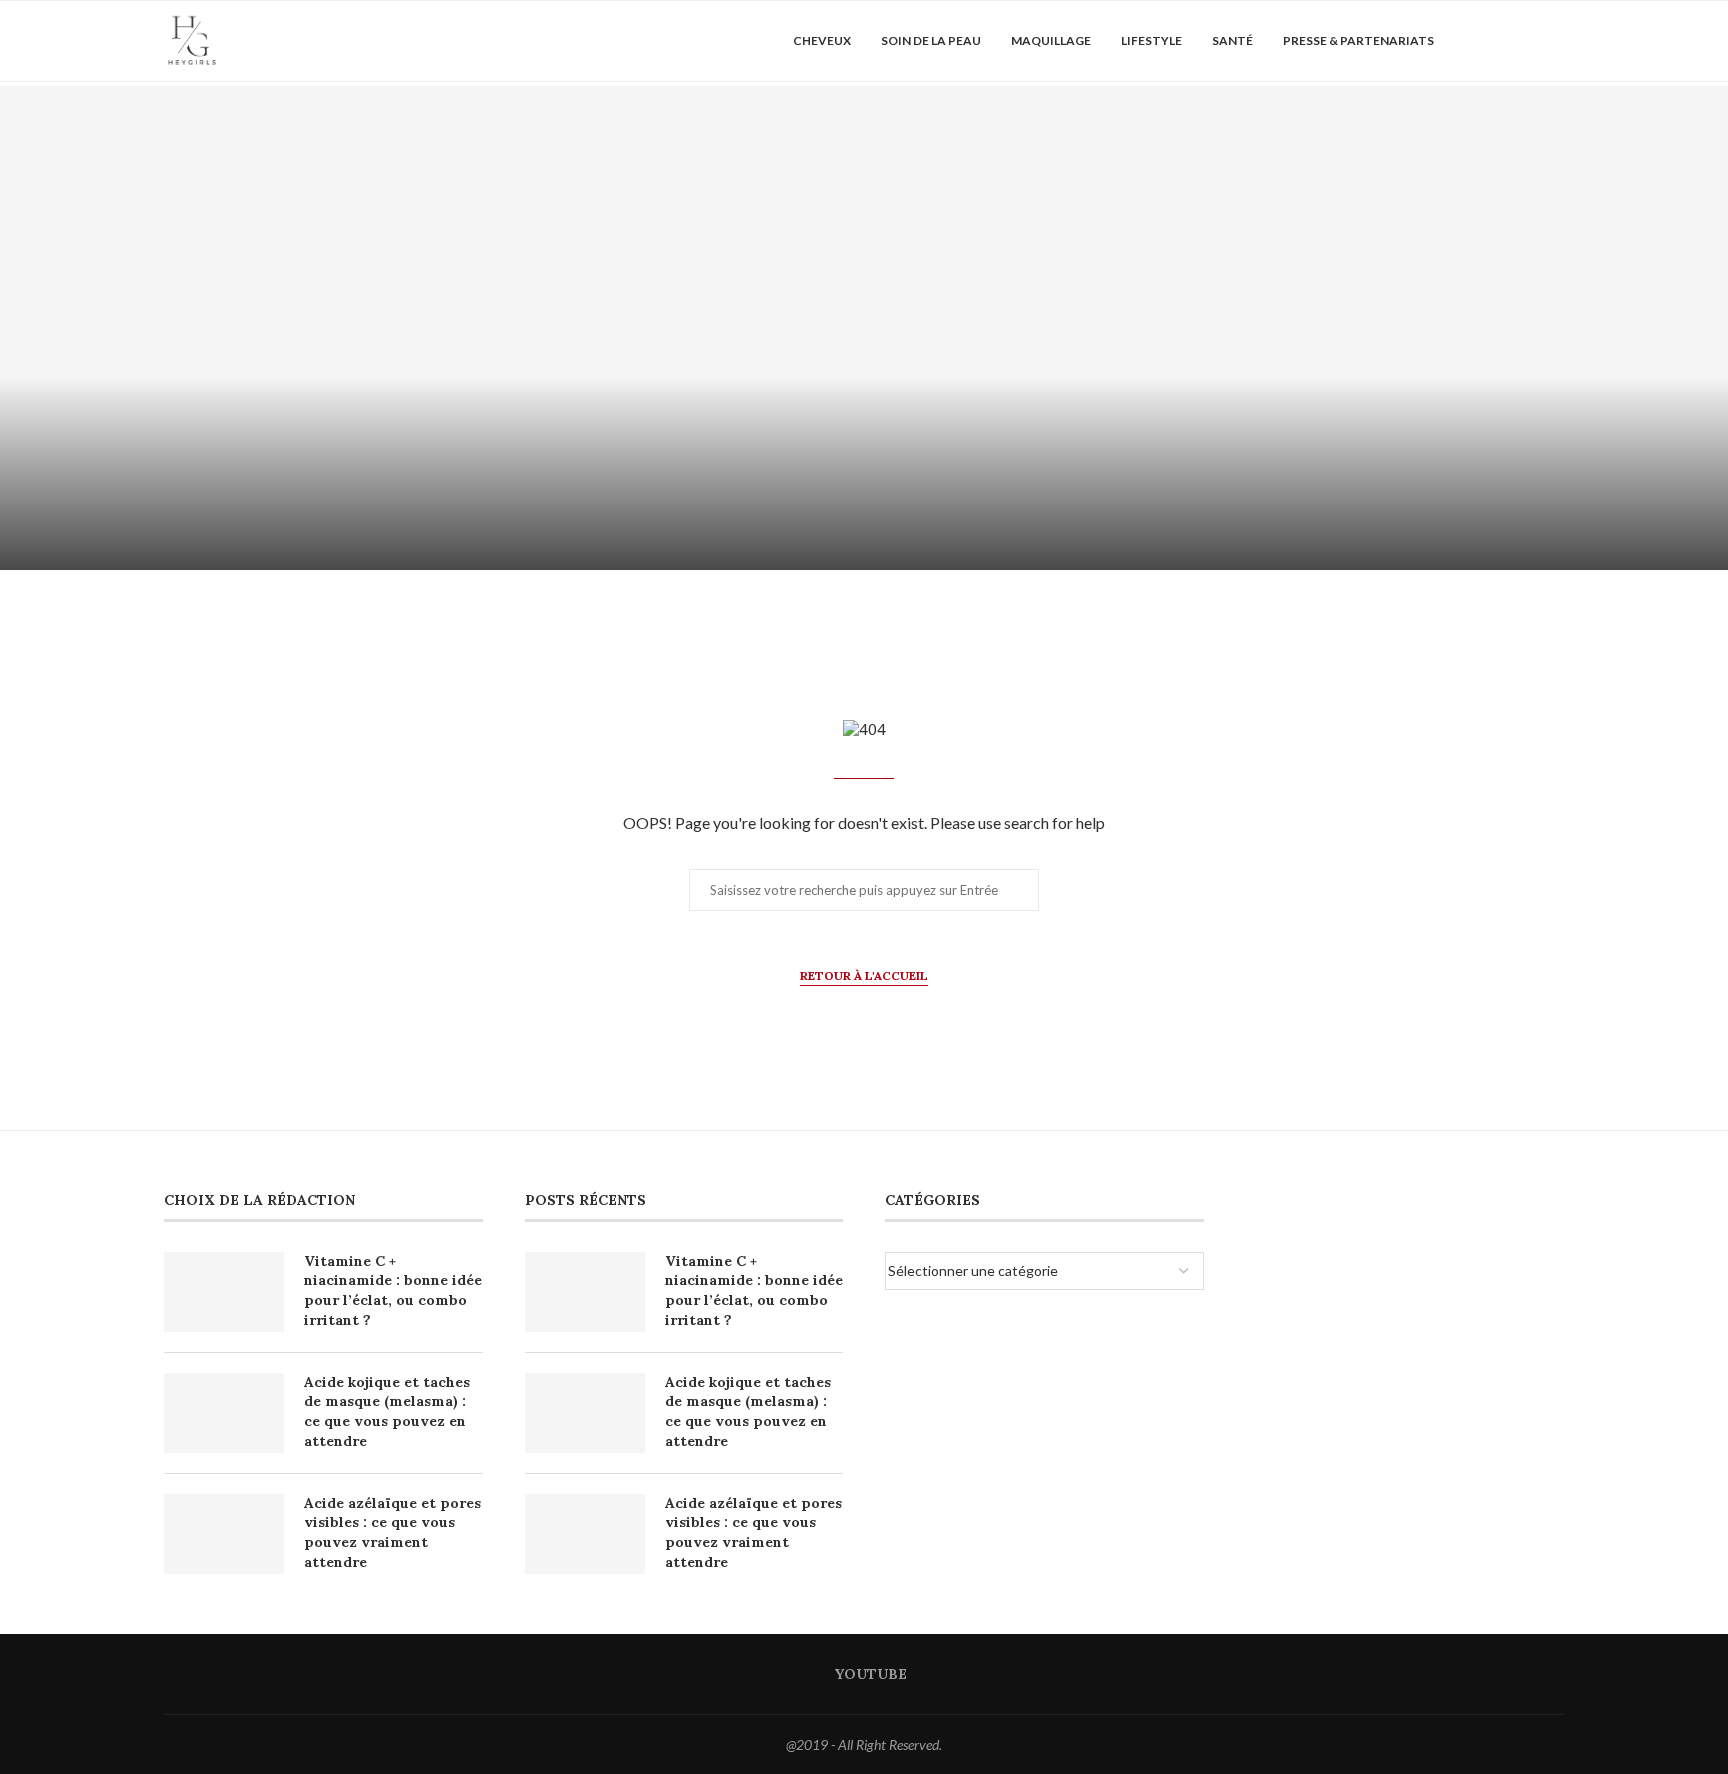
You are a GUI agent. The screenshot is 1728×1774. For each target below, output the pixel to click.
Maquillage (1051, 40)
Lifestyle (1151, 40)
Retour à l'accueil (864, 975)
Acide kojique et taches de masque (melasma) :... (1296, 514)
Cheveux (822, 40)
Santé (1232, 40)
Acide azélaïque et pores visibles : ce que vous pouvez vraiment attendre (392, 1532)
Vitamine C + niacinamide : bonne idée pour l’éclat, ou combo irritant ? (393, 1290)
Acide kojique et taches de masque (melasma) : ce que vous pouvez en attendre (387, 1411)
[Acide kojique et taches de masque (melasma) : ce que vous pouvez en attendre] (1296, 328)
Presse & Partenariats (1358, 40)
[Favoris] (1554, 41)
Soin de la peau (931, 40)
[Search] (1519, 41)
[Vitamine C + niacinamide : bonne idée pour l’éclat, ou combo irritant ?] (432, 328)
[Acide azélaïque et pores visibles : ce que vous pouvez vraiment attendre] (224, 1534)
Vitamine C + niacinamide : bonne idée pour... (432, 514)
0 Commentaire (486, 546)
